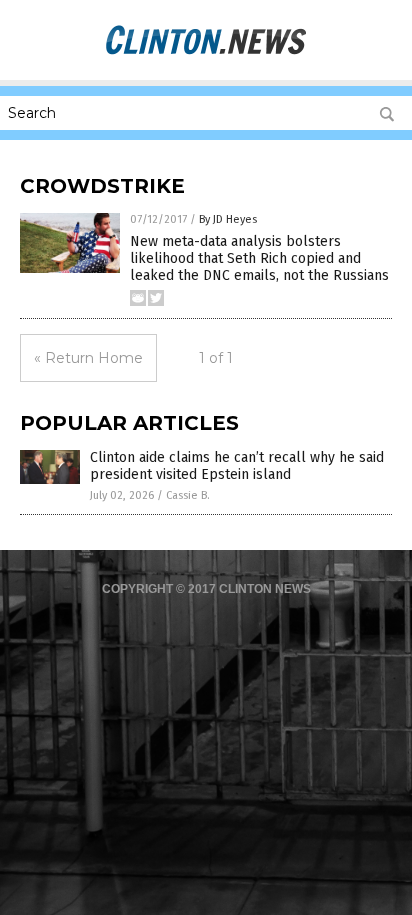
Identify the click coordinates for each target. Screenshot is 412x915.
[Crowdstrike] (206, 52)
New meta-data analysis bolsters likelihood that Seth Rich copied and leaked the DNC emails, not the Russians (259, 258)
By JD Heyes (228, 219)
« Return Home (88, 358)
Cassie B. (188, 495)
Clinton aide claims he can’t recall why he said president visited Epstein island (237, 466)
